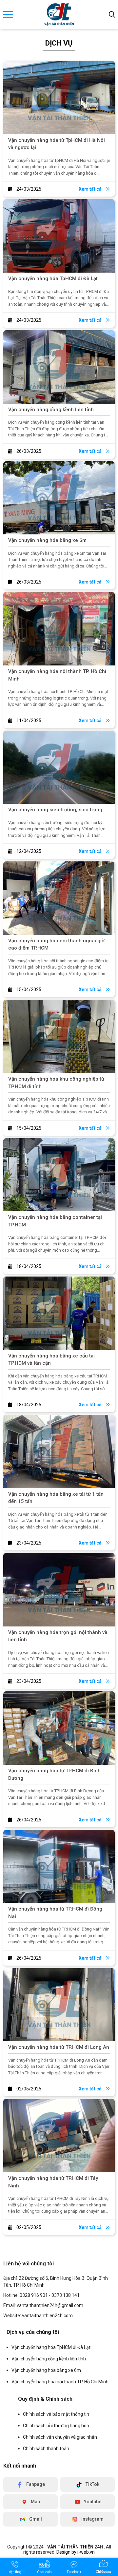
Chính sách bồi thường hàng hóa (56, 2426)
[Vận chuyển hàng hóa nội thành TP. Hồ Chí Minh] (59, 629)
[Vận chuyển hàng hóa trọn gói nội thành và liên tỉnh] (59, 1590)
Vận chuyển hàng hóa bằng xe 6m (47, 540)
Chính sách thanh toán (46, 2449)
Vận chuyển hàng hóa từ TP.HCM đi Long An (59, 2047)
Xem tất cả (91, 189)
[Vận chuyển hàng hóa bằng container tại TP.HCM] (59, 1175)
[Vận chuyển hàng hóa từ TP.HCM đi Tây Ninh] (59, 2136)
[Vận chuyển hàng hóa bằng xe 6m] (59, 498)
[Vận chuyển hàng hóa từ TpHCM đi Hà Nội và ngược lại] (59, 98)
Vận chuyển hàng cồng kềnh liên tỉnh (51, 410)
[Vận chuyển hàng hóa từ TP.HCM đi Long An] (59, 2005)
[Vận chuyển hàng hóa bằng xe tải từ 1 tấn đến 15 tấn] (59, 1451)
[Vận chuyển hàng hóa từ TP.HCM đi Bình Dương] (59, 1728)
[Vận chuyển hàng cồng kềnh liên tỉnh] (59, 367)
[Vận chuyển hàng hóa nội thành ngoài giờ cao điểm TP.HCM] (59, 898)
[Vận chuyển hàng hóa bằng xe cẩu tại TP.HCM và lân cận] (59, 1313)
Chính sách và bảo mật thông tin (56, 2414)
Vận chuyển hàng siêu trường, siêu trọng (55, 810)
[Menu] (8, 15)
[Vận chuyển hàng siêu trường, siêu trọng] (59, 767)
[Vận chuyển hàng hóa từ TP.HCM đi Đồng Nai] (59, 1867)
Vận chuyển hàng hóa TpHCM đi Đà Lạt (53, 279)
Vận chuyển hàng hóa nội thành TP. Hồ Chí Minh (60, 2382)
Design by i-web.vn (76, 2552)
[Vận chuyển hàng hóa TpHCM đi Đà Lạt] (59, 236)
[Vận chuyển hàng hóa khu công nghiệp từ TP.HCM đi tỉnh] (59, 1036)
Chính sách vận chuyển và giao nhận (60, 2437)
